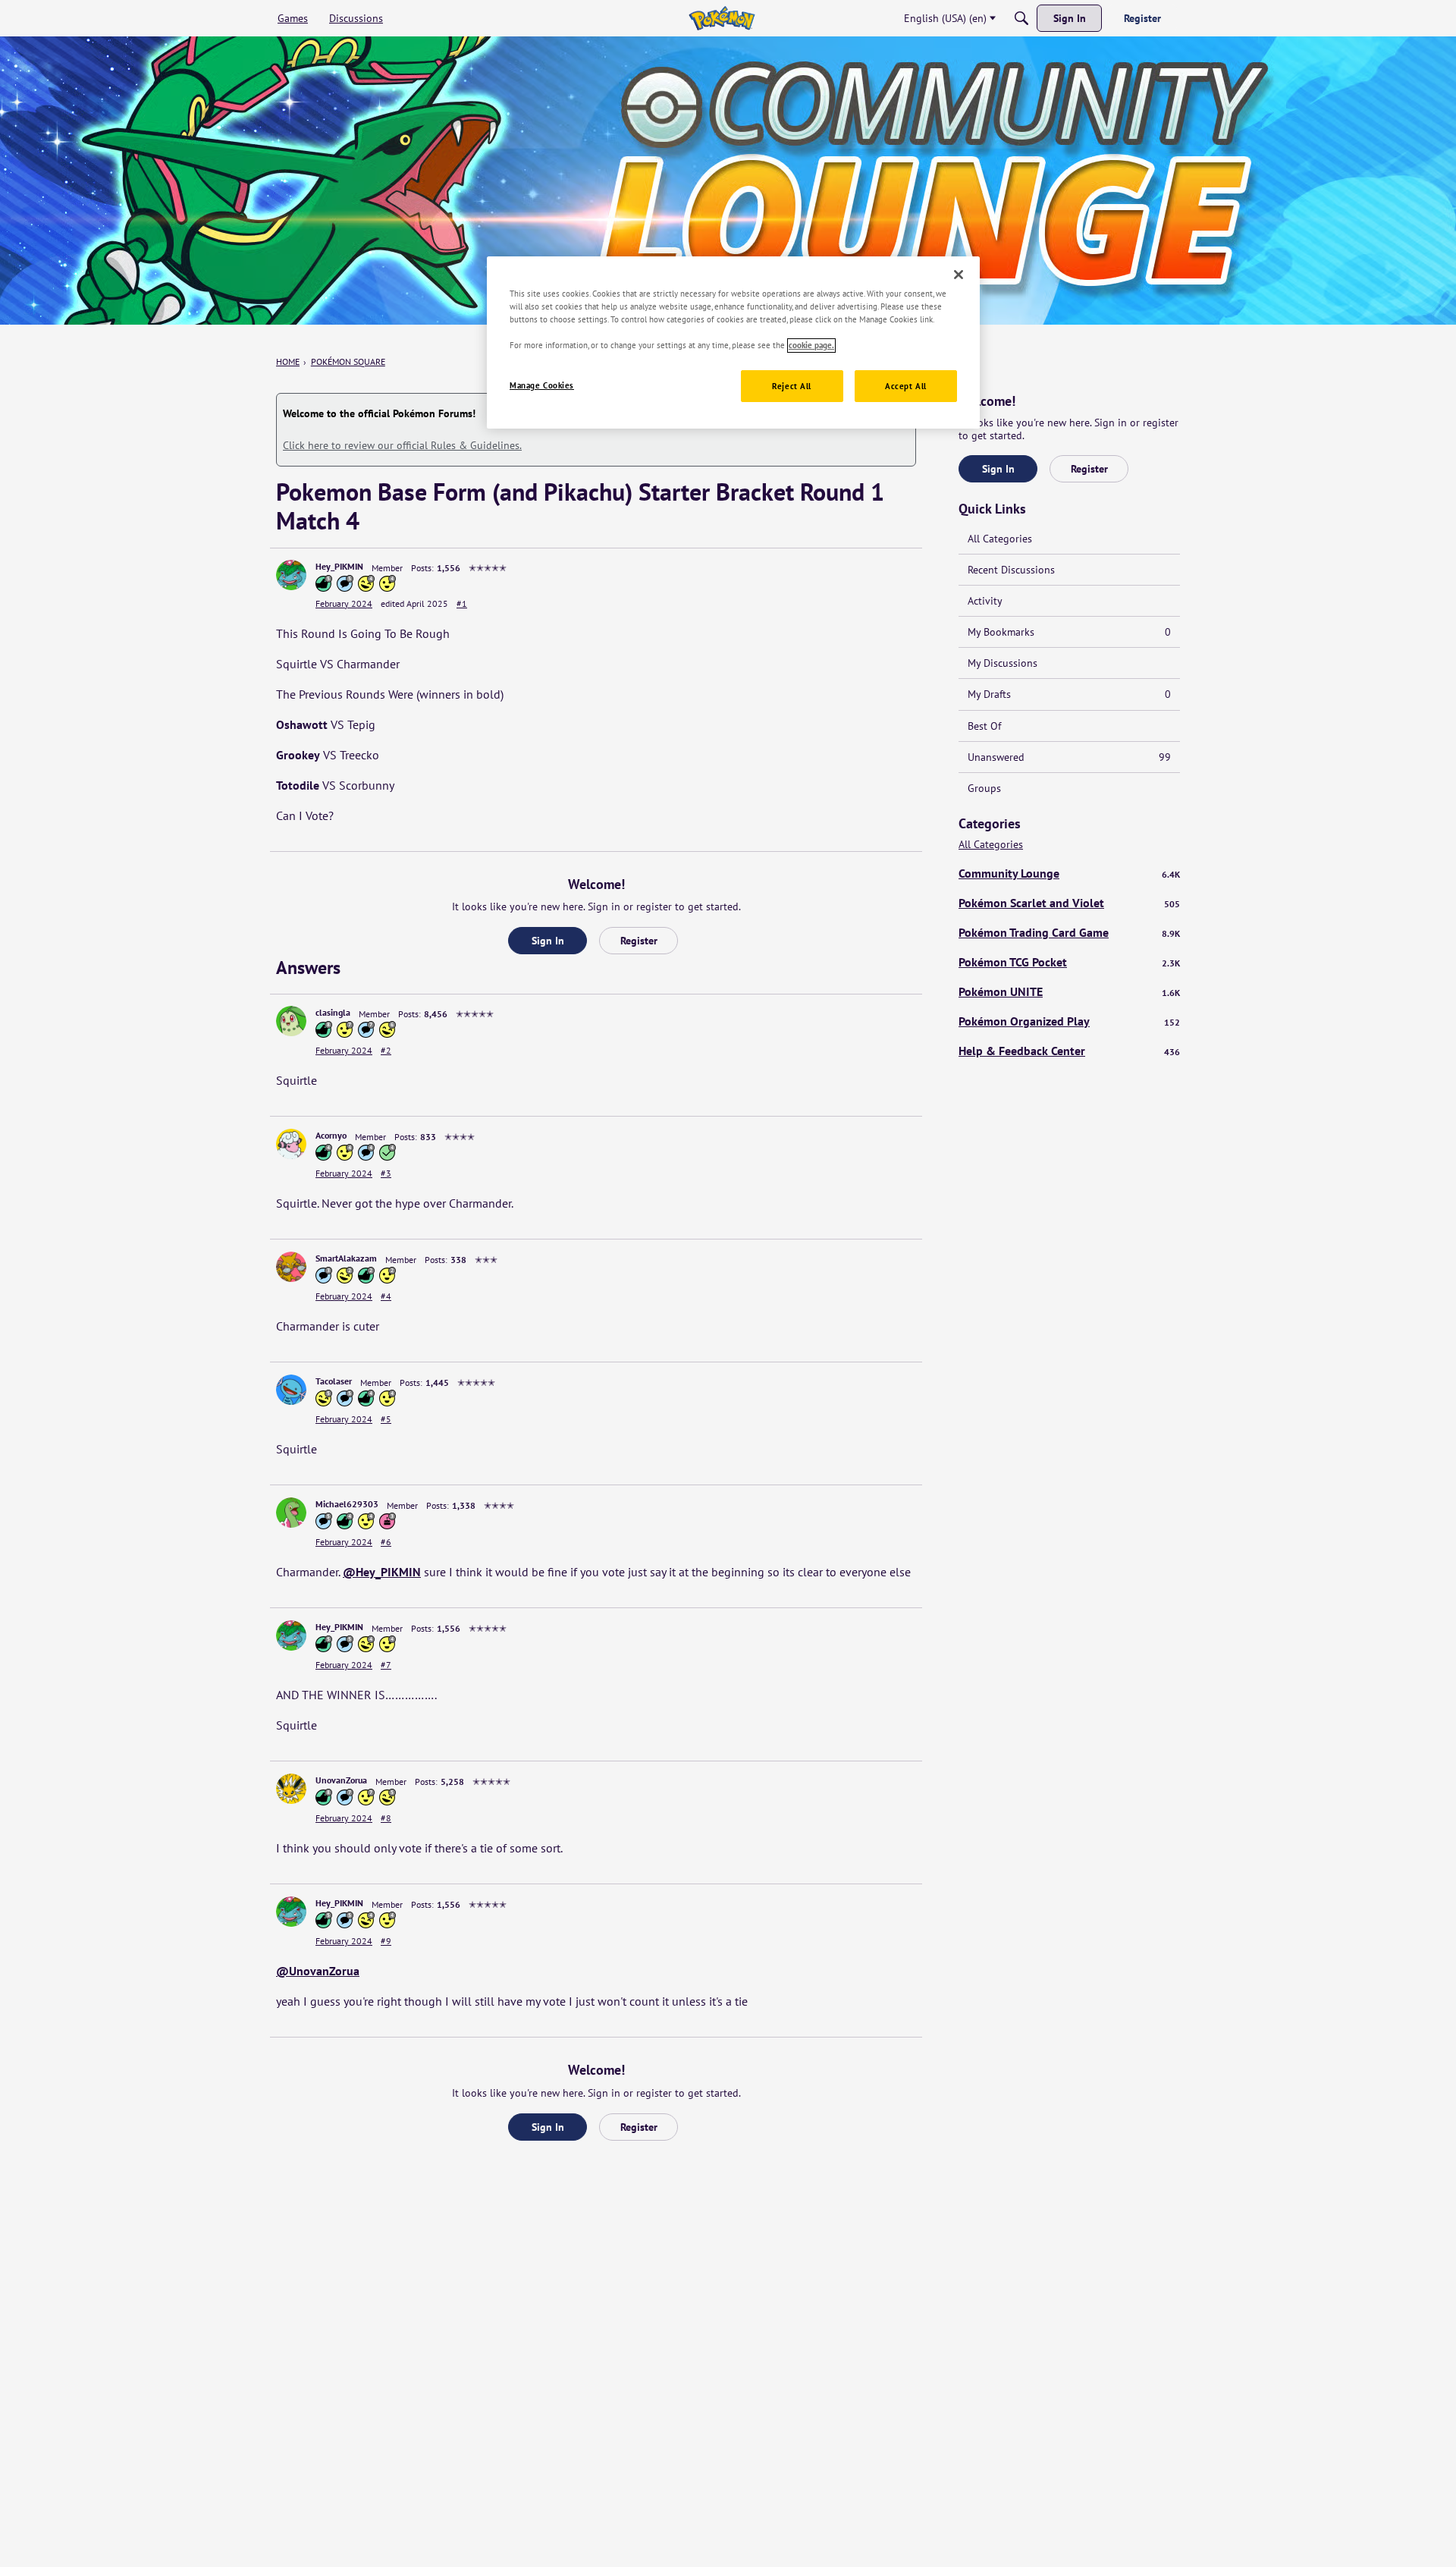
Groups (984, 788)
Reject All (792, 386)
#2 (386, 1050)
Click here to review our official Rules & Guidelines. (402, 445)
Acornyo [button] (331, 1135)
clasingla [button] (333, 1012)
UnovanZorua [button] (341, 1780)
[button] (291, 575)
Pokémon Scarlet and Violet (1069, 903)
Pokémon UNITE (1069, 991)
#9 (386, 1941)
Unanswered (1069, 757)
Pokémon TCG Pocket (1069, 962)
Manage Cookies (542, 386)
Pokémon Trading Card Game (1069, 932)
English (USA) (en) (945, 18)
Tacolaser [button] (334, 1381)
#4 (386, 1296)
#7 (386, 1665)
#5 (386, 1419)
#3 (386, 1173)
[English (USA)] (722, 18)
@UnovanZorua (318, 1971)
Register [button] (639, 941)
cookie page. (811, 346)
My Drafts (1069, 694)
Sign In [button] (548, 941)
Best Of (984, 726)
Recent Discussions (1011, 570)
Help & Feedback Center (1069, 1051)
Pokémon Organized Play (1069, 1021)
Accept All (906, 386)
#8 (386, 1818)
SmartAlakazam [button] (346, 1258)
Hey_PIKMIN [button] (339, 566)
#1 (462, 603)
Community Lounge (1069, 873)
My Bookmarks (1069, 632)
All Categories (1000, 539)
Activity (985, 601)
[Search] (1021, 18)
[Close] (959, 275)
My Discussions (1003, 663)
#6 (386, 1542)
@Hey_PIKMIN (382, 1572)
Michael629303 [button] (347, 1504)
